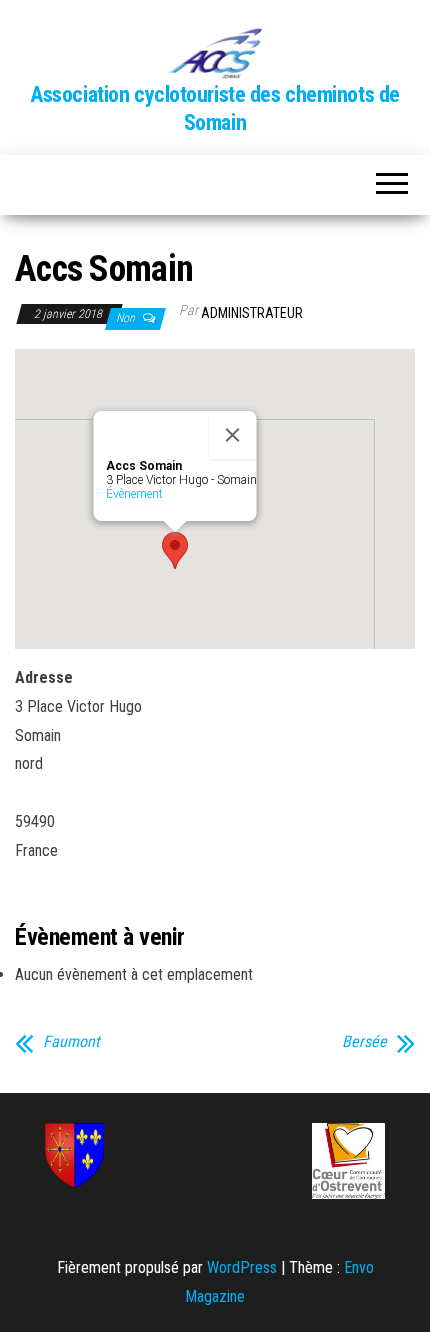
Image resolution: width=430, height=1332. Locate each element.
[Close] (233, 435)
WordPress (242, 1267)
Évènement (134, 494)
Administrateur (252, 313)
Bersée (364, 1042)
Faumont (71, 1042)
